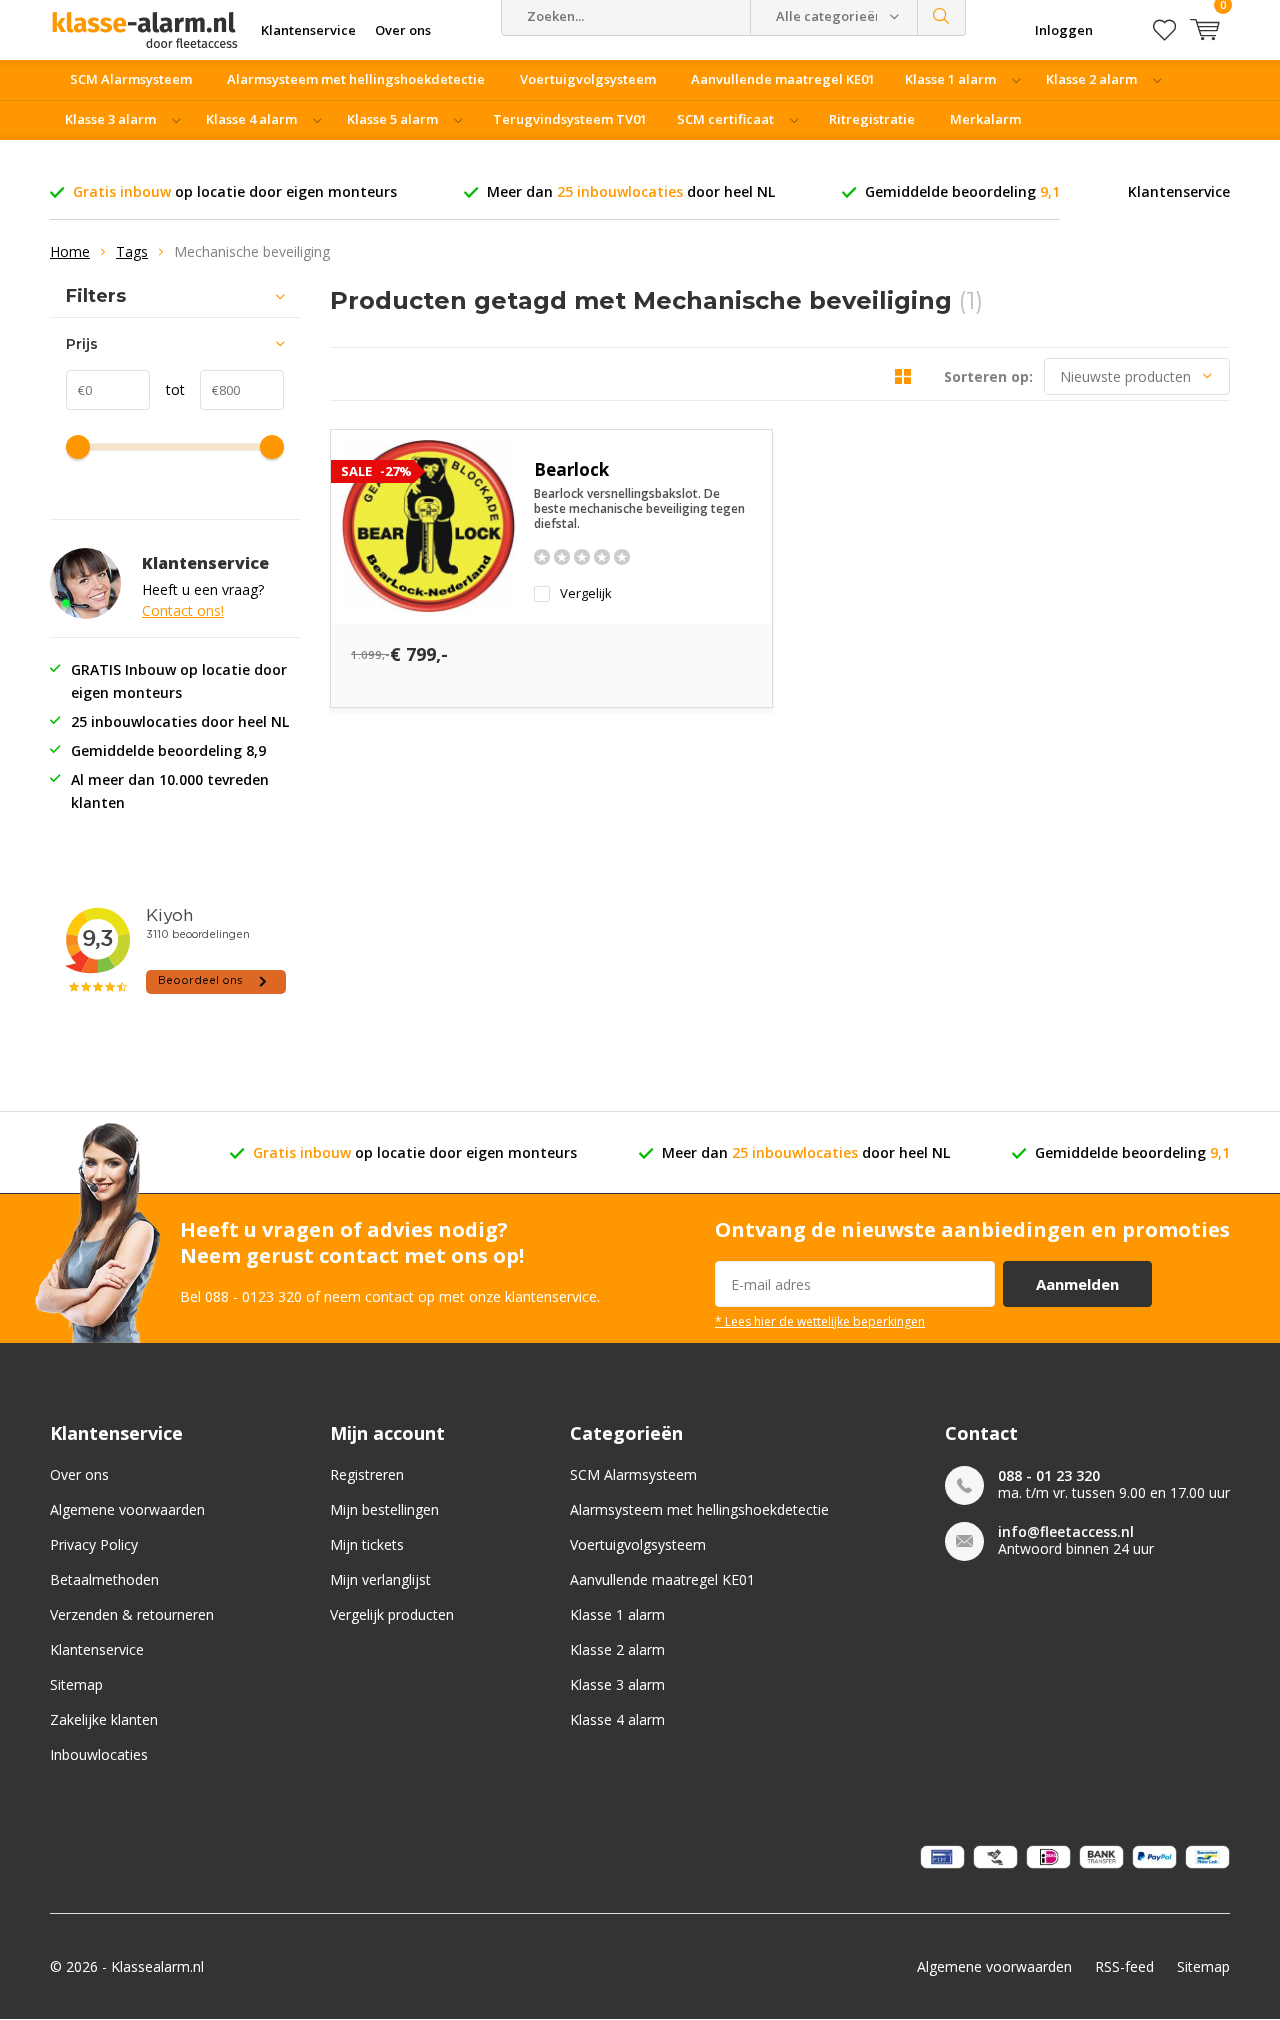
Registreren (367, 1474)
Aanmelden (1077, 1284)
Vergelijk (586, 593)
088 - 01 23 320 (1049, 1475)
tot (167, 389)
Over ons (79, 1474)
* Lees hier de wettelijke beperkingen (820, 1321)
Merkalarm (985, 119)
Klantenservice (1179, 191)
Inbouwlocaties (99, 1754)
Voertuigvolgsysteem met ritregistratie (195, 159)
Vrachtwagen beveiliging (550, 159)
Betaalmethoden (104, 1579)
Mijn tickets (367, 1544)
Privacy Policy (94, 1544)
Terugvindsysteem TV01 (570, 119)
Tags (132, 251)
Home (70, 251)
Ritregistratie (872, 119)
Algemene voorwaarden (127, 1509)
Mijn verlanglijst (380, 1579)
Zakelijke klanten (104, 1719)
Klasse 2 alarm (1091, 79)
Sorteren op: (988, 376)
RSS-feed (1124, 1966)
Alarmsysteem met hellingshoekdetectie (356, 79)
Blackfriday (702, 159)
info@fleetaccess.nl (1066, 1531)
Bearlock (571, 469)
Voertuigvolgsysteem (588, 79)
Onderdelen (395, 159)
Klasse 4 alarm (251, 119)
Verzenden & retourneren (132, 1614)
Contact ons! (183, 610)
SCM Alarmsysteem (131, 79)
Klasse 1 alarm (950, 79)
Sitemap (76, 1684)
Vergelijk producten (392, 1614)
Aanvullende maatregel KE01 (783, 79)
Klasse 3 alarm (110, 119)
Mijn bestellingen (384, 1509)
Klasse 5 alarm (392, 119)
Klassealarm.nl (157, 1966)
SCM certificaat (725, 119)
